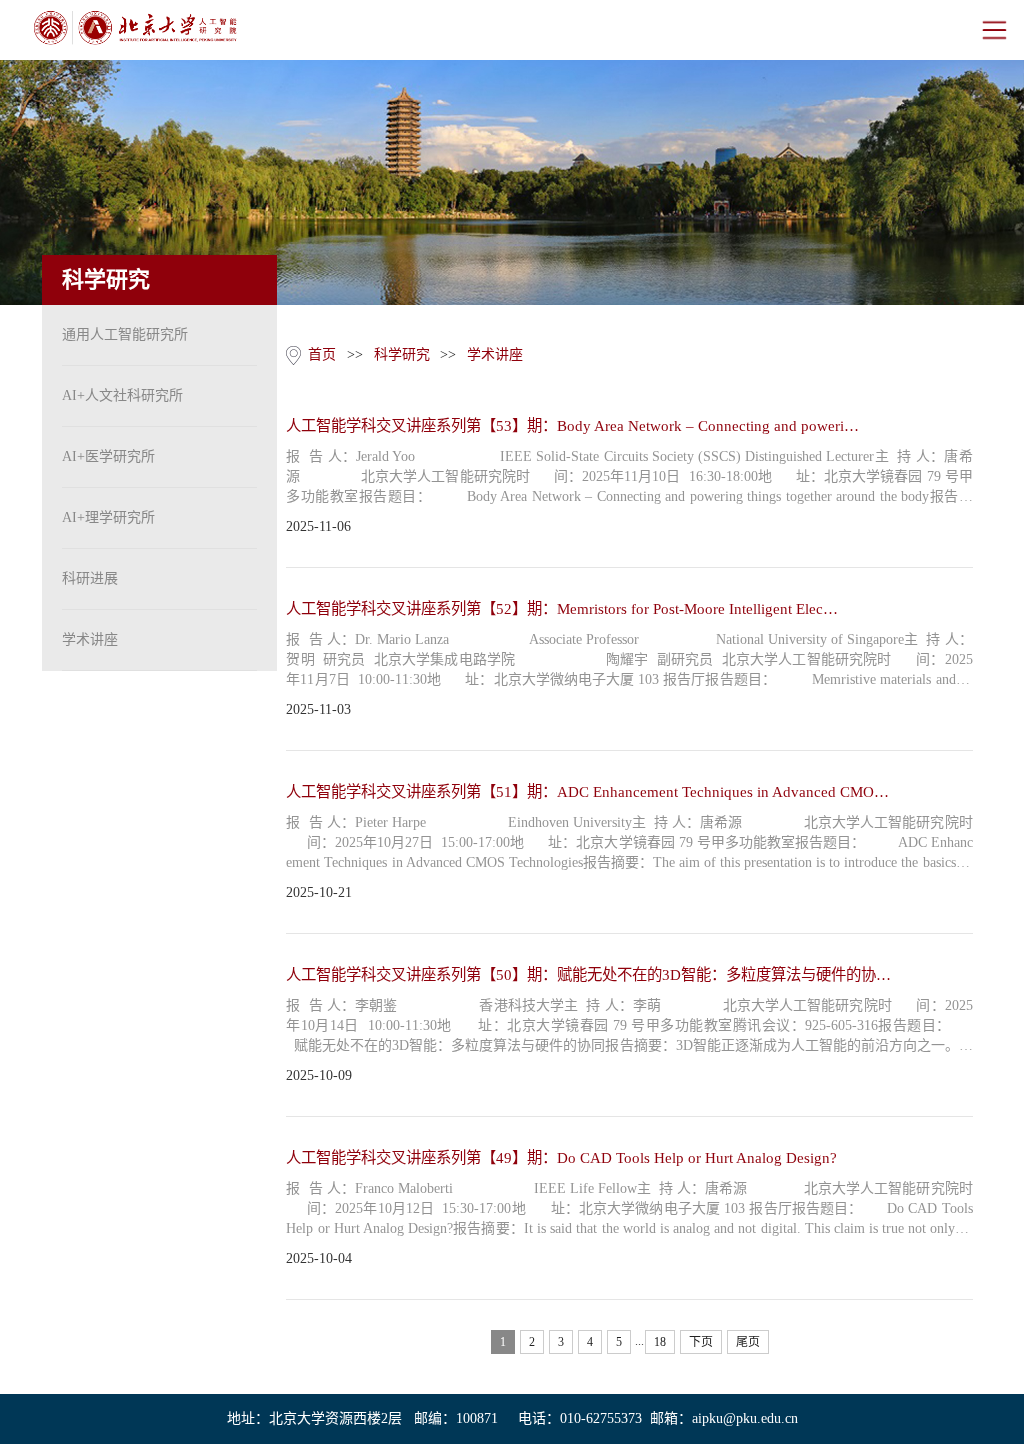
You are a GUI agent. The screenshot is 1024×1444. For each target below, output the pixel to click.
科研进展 (90, 578)
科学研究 (402, 354)
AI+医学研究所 (108, 456)
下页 (701, 1342)
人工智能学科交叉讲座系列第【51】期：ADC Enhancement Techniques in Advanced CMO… (587, 791)
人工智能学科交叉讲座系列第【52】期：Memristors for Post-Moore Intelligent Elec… (562, 608)
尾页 (748, 1342)
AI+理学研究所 (108, 517)
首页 (322, 354)
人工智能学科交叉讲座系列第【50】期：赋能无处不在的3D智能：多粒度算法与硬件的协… (588, 974)
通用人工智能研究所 (125, 334)
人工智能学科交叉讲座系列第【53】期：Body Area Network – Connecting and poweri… (572, 425)
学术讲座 (90, 639)
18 (660, 1342)
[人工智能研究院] (135, 28)
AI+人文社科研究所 (122, 395)
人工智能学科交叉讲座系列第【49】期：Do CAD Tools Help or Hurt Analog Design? (561, 1157)
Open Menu (994, 30)
